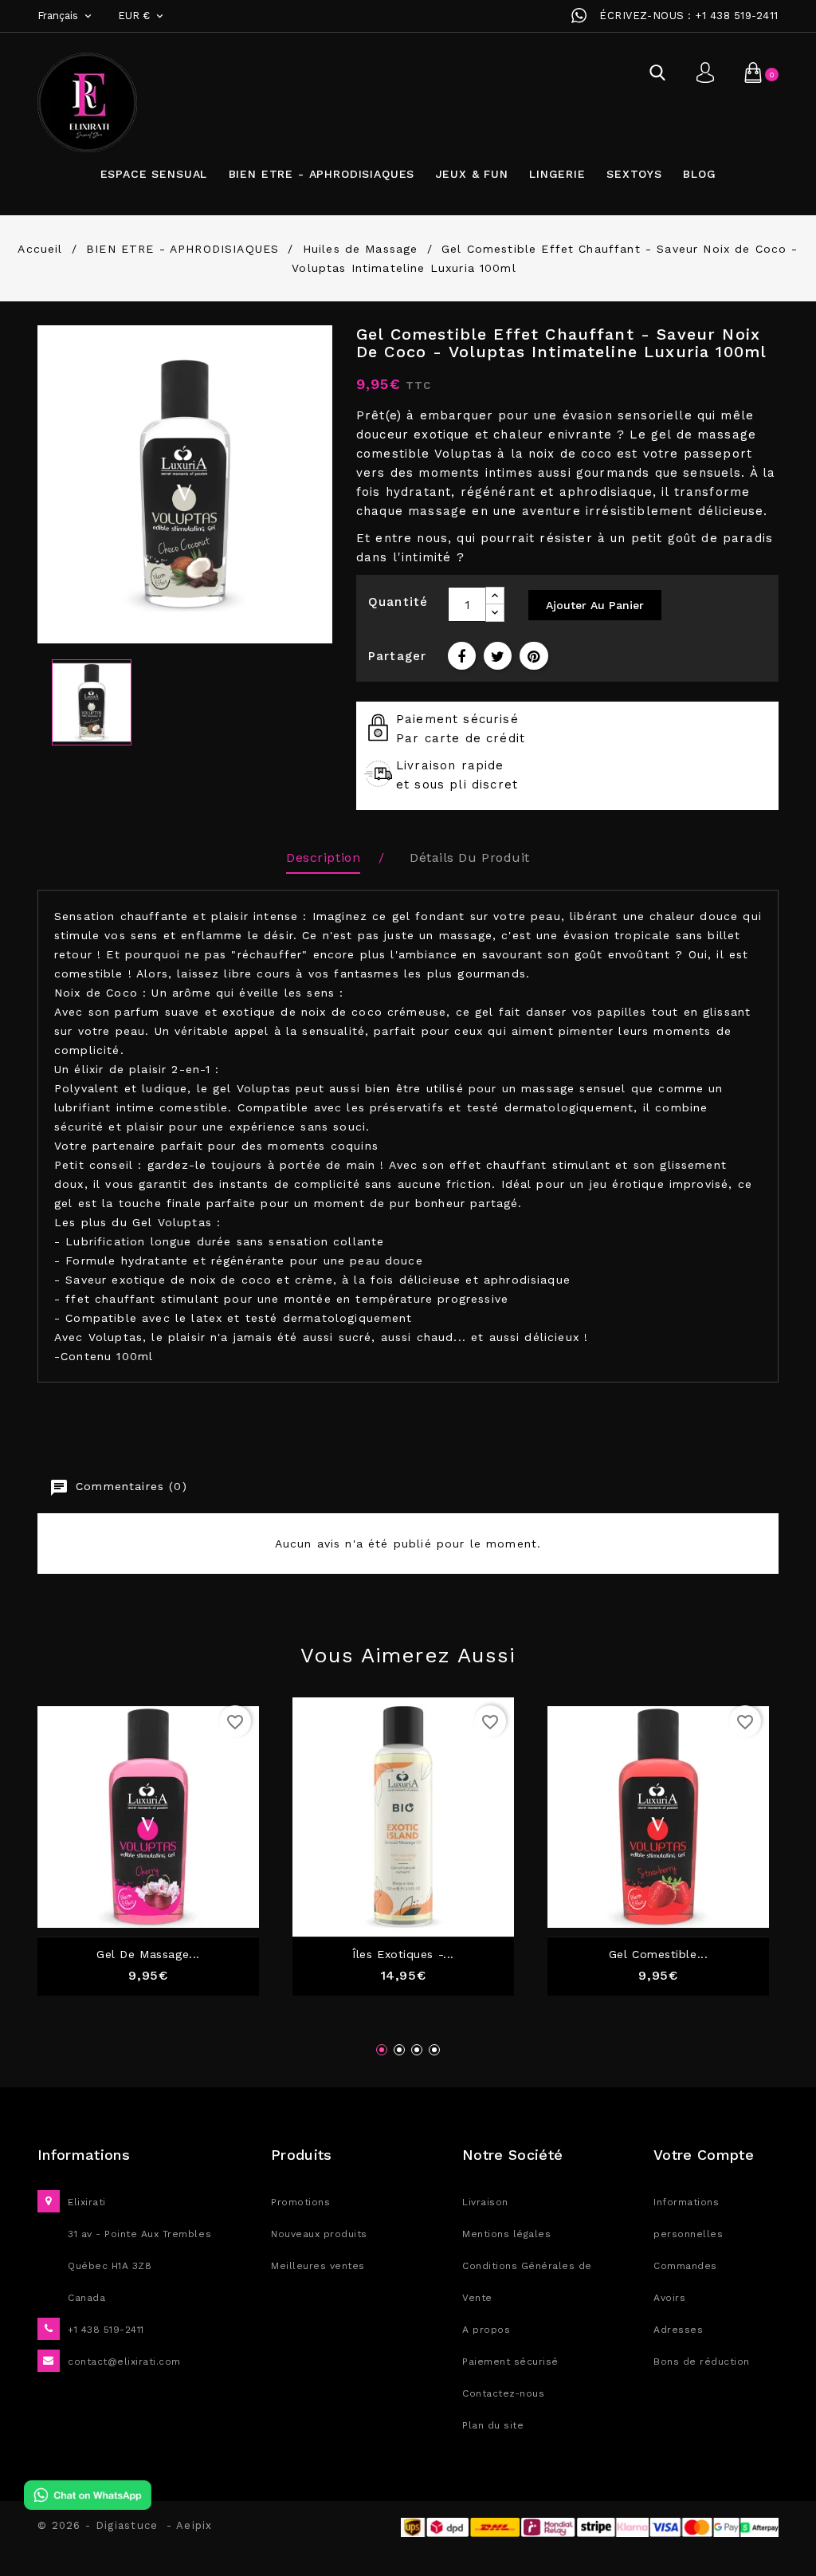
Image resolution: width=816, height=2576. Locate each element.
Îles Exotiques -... (403, 1955)
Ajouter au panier (595, 605)
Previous (51, 1660)
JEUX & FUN (472, 174)
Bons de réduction (702, 2362)
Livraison (485, 2202)
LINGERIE (557, 174)
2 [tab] (399, 2050)
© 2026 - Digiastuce (102, 2525)
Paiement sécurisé (510, 2362)
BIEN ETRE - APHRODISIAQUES (322, 174)
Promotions (300, 2202)
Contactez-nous (503, 2393)
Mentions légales (506, 2234)
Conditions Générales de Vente (527, 2282)
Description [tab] (323, 857)
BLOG (699, 174)
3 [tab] (417, 2050)
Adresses (678, 2330)
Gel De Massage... (148, 1955)
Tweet (498, 656)
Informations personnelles (688, 2218)
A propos (486, 2330)
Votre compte (704, 2155)
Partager (462, 656)
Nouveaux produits (319, 2234)
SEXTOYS (634, 174)
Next (765, 1660)
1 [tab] (382, 2050)
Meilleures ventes (318, 2266)
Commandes (685, 2266)
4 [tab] (434, 2050)
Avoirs (669, 2298)
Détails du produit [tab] (469, 857)
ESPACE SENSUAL (154, 174)
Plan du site (493, 2425)
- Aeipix (189, 2525)
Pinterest (534, 656)
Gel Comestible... (659, 1955)
